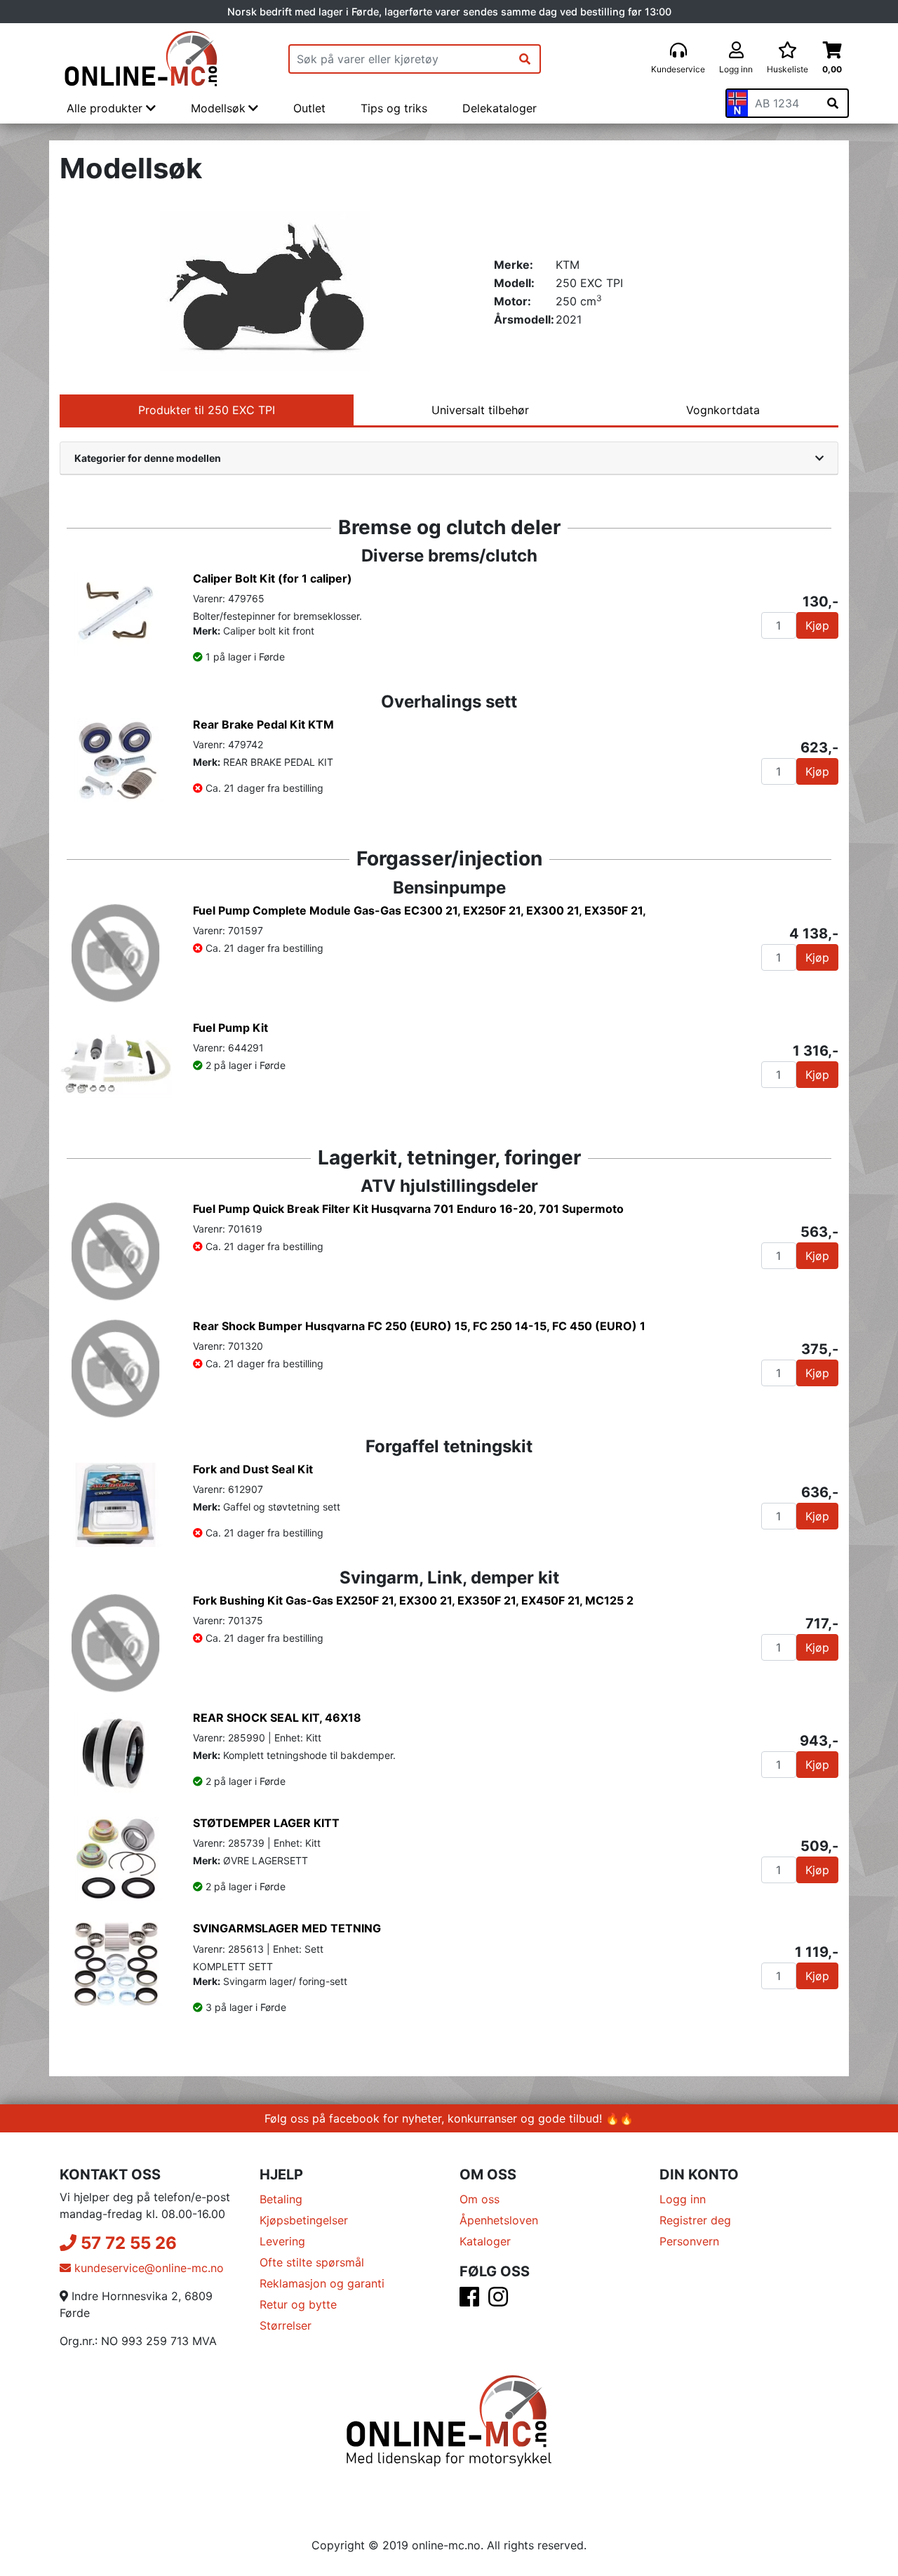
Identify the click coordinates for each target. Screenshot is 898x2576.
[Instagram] (498, 2301)
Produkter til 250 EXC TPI (207, 410)
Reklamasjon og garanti (322, 2283)
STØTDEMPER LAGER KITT (266, 1823)
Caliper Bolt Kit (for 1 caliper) (273, 578)
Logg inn (683, 2199)
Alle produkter (106, 108)
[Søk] (525, 59)
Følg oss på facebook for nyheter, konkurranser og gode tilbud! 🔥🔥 (449, 2118)
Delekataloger (500, 108)
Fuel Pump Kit (230, 1028)
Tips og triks (394, 108)
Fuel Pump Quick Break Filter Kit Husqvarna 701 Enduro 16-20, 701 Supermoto (408, 1209)
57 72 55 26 (127, 2243)
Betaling (281, 2199)
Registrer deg (695, 2220)
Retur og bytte (298, 2304)
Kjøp (817, 625)
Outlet (309, 108)
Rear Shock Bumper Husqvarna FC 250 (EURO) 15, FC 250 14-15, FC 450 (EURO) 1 (419, 1326)
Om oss (480, 2199)
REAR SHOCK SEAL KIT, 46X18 (277, 1718)
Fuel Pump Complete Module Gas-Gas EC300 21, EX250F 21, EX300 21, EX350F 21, (420, 910)
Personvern (689, 2241)
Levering (282, 2241)
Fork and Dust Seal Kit (253, 1469)
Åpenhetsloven (499, 2220)
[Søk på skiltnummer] (833, 103)
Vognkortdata (723, 410)
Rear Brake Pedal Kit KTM (263, 724)
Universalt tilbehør (480, 410)
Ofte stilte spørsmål (312, 2262)
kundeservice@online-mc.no (147, 2268)
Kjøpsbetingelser (304, 2220)
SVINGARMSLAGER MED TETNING (287, 1928)
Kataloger (485, 2241)
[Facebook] (469, 2301)
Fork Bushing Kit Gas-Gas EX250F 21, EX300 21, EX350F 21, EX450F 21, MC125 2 (413, 1600)
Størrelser (286, 2325)
